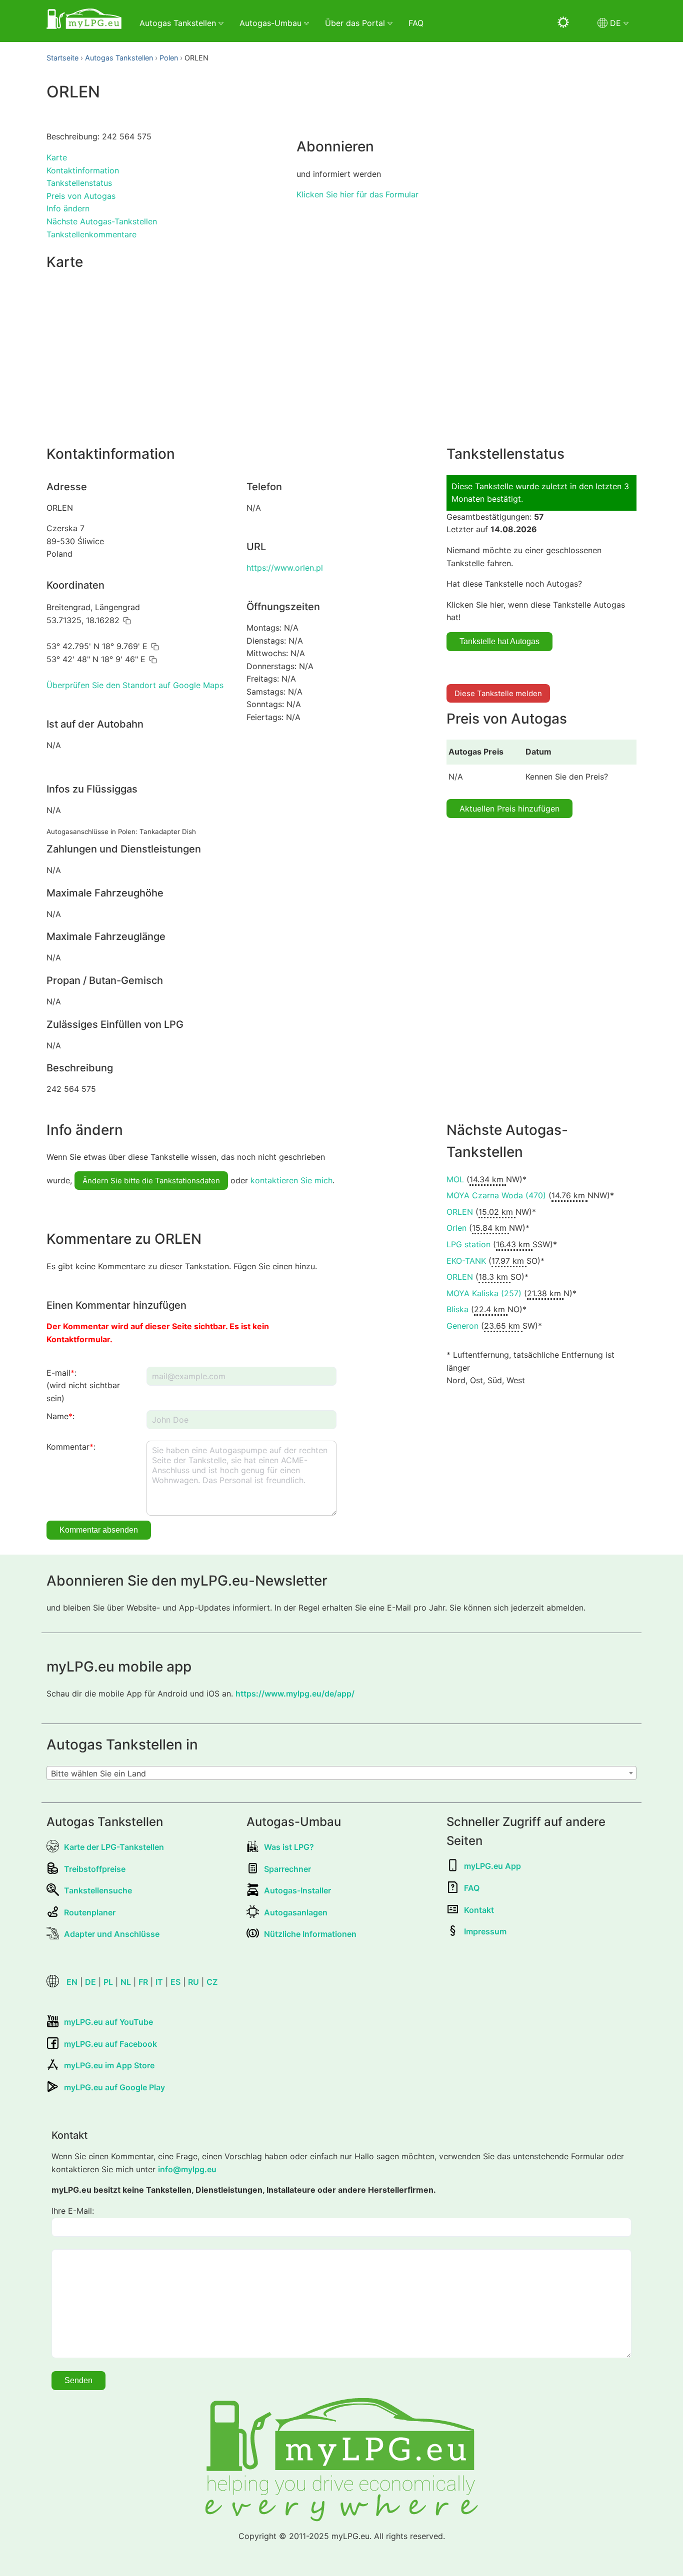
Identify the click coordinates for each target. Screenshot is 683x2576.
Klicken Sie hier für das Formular (357, 194)
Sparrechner (287, 1869)
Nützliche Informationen (310, 1934)
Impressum (485, 1931)
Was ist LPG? (289, 1847)
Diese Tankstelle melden (498, 693)
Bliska (457, 1309)
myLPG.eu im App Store (109, 2065)
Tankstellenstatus (79, 183)
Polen (169, 58)
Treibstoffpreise (95, 1869)
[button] (127, 621)
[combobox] (341, 1773)
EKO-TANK (466, 1261)
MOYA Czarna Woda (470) (496, 1195)
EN (72, 1982)
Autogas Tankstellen (119, 58)
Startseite (62, 58)
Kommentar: (71, 1447)
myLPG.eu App (492, 1866)
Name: (60, 1416)
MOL (455, 1179)
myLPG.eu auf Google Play (114, 2087)
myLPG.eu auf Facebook (110, 2044)
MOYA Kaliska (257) (484, 1293)
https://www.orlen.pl (285, 568)
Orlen (456, 1228)
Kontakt (479, 1910)
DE (90, 1982)
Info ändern (68, 208)
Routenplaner (90, 1912)
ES (175, 1982)
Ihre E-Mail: (73, 2211)
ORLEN (460, 1212)
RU (193, 1982)
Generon (462, 1326)
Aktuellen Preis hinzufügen (509, 809)
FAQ (416, 23)
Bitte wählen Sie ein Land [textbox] (98, 1773)
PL (108, 1982)
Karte (57, 157)
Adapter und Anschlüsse (112, 1934)
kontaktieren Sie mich (291, 1180)
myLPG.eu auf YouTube (108, 2022)
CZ (212, 1982)
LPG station (468, 1244)
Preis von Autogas (81, 196)
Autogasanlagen (296, 1912)
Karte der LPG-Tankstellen (114, 1847)
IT (159, 1982)
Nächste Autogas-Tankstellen (102, 221)
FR (143, 1982)
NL (126, 1982)
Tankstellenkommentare (91, 234)
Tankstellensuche (98, 1890)
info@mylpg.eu (187, 2169)
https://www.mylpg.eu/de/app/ (295, 1694)
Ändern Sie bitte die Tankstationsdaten (151, 1181)
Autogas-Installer (297, 1890)
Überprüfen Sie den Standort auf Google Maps (135, 685)
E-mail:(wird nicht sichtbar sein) (83, 1385)
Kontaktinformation (83, 170)
